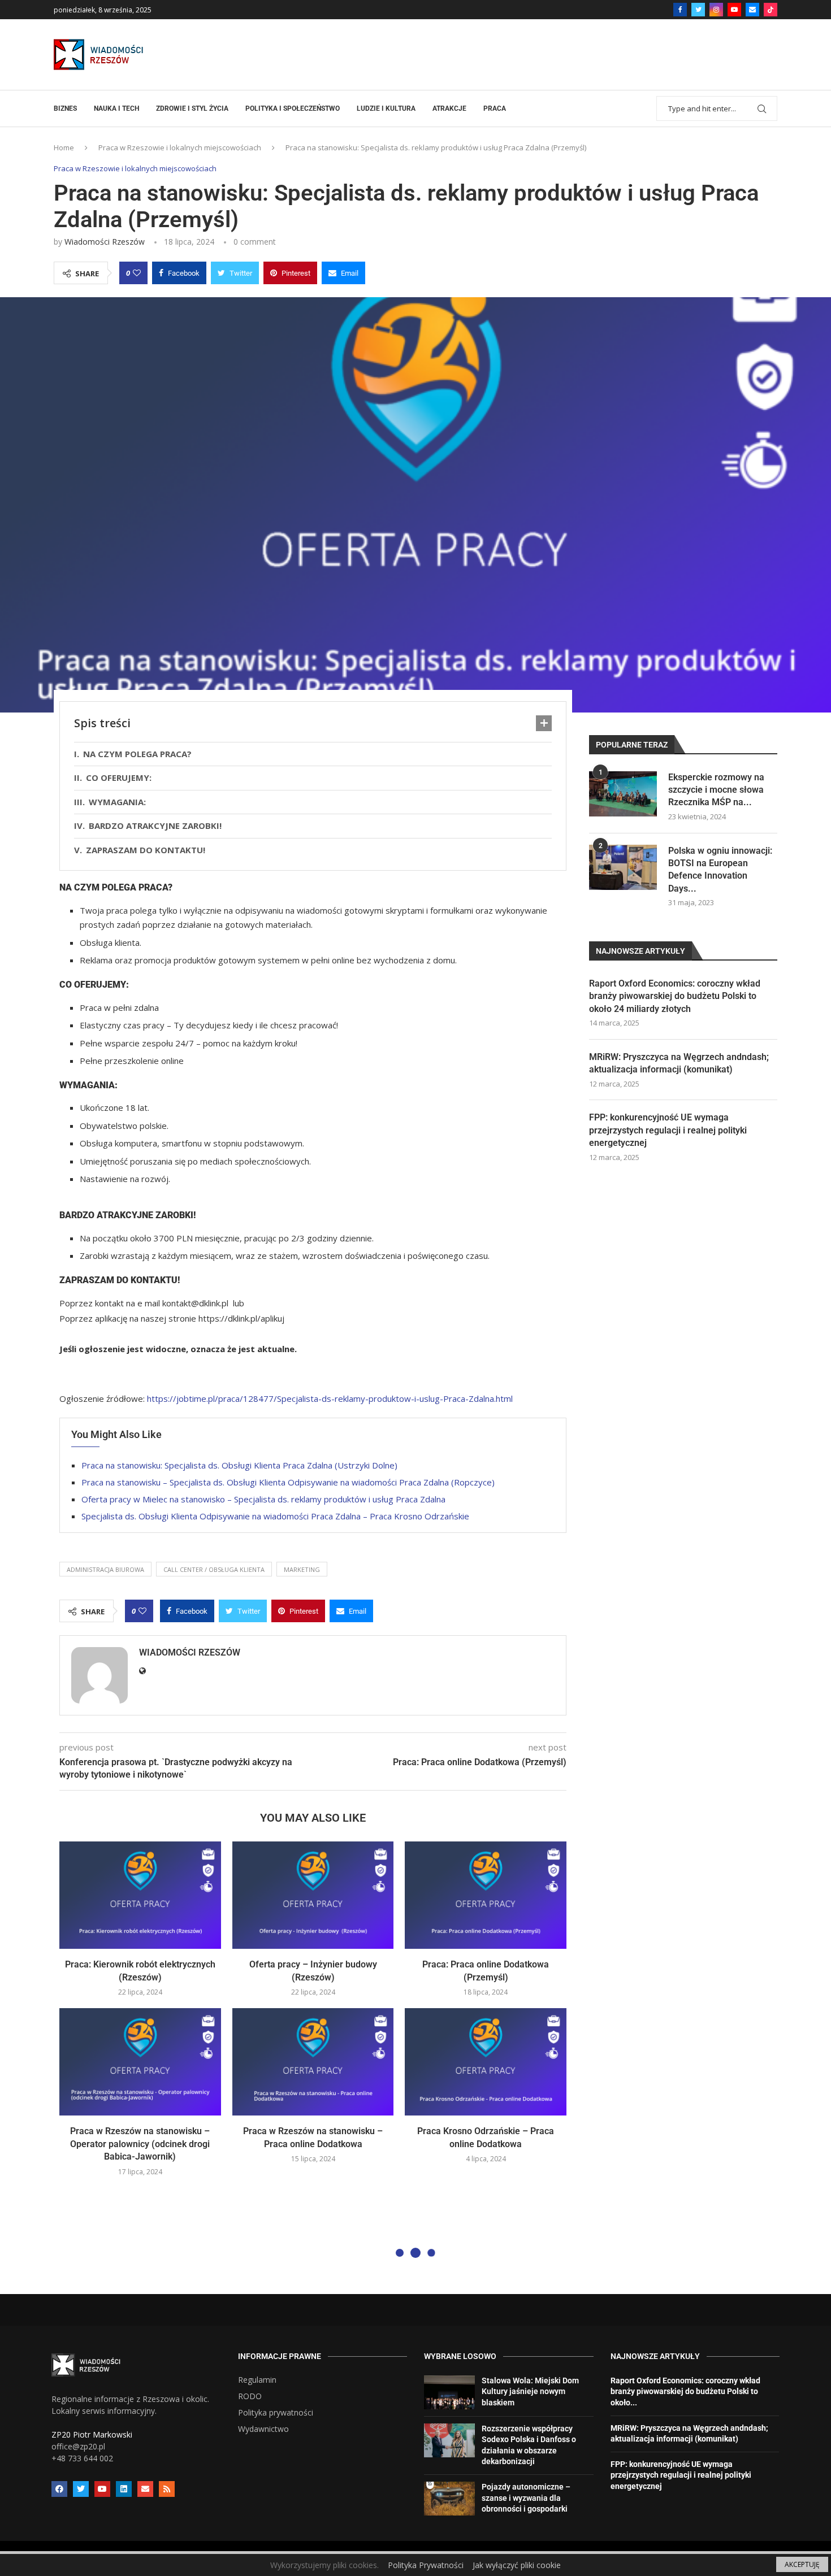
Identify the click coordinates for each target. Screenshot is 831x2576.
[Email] (752, 10)
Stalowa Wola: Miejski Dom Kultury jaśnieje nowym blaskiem (530, 2392)
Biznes (65, 108)
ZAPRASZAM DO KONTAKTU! (147, 850)
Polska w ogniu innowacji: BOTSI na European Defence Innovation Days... (720, 870)
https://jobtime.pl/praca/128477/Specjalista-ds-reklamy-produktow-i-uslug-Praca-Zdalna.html (330, 1398)
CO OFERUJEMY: (119, 777)
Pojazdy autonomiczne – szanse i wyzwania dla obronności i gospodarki (526, 2498)
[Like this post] (137, 273)
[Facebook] (680, 10)
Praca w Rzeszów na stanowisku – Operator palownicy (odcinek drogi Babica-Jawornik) (140, 2144)
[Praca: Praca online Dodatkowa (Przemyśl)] (486, 1895)
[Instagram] (716, 10)
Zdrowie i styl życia (192, 108)
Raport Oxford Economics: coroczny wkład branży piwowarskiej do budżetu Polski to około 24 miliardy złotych (675, 996)
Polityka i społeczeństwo (293, 108)
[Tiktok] (771, 10)
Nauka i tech (116, 108)
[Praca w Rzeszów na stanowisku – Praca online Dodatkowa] (313, 2062)
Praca (495, 108)
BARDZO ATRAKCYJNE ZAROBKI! (155, 826)
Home (64, 147)
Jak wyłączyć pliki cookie (517, 2565)
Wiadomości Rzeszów (105, 242)
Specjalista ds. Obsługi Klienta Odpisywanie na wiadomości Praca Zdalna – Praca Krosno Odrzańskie (275, 1516)
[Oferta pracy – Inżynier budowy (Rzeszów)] (313, 1895)
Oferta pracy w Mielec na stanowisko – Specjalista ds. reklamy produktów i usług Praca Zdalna (263, 1499)
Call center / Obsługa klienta (214, 1569)
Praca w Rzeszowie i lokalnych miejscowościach (180, 147)
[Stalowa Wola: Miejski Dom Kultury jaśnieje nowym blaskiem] (449, 2392)
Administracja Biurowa (105, 1569)
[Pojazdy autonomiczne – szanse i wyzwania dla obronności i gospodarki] (449, 2499)
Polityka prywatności (276, 2413)
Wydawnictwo (263, 2429)
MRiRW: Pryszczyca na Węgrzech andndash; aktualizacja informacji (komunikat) (679, 1063)
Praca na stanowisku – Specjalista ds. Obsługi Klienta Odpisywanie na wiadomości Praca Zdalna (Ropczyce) (288, 1482)
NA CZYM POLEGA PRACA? (137, 754)
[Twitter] (698, 10)
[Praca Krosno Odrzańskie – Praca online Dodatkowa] (486, 2062)
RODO (250, 2396)
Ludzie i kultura (386, 108)
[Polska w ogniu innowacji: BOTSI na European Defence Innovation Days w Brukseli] (623, 867)
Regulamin (257, 2380)
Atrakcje (449, 108)
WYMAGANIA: (117, 802)
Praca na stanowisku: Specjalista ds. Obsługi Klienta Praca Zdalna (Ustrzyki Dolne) (239, 1465)
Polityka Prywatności (426, 2565)
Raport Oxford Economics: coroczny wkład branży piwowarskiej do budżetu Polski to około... (685, 2392)
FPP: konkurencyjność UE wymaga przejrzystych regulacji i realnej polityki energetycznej (668, 1130)
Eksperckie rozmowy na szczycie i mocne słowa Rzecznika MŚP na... (716, 790)
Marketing (302, 1569)
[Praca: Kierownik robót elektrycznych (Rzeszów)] (140, 1895)
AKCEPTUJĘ (802, 2564)
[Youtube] (734, 10)
